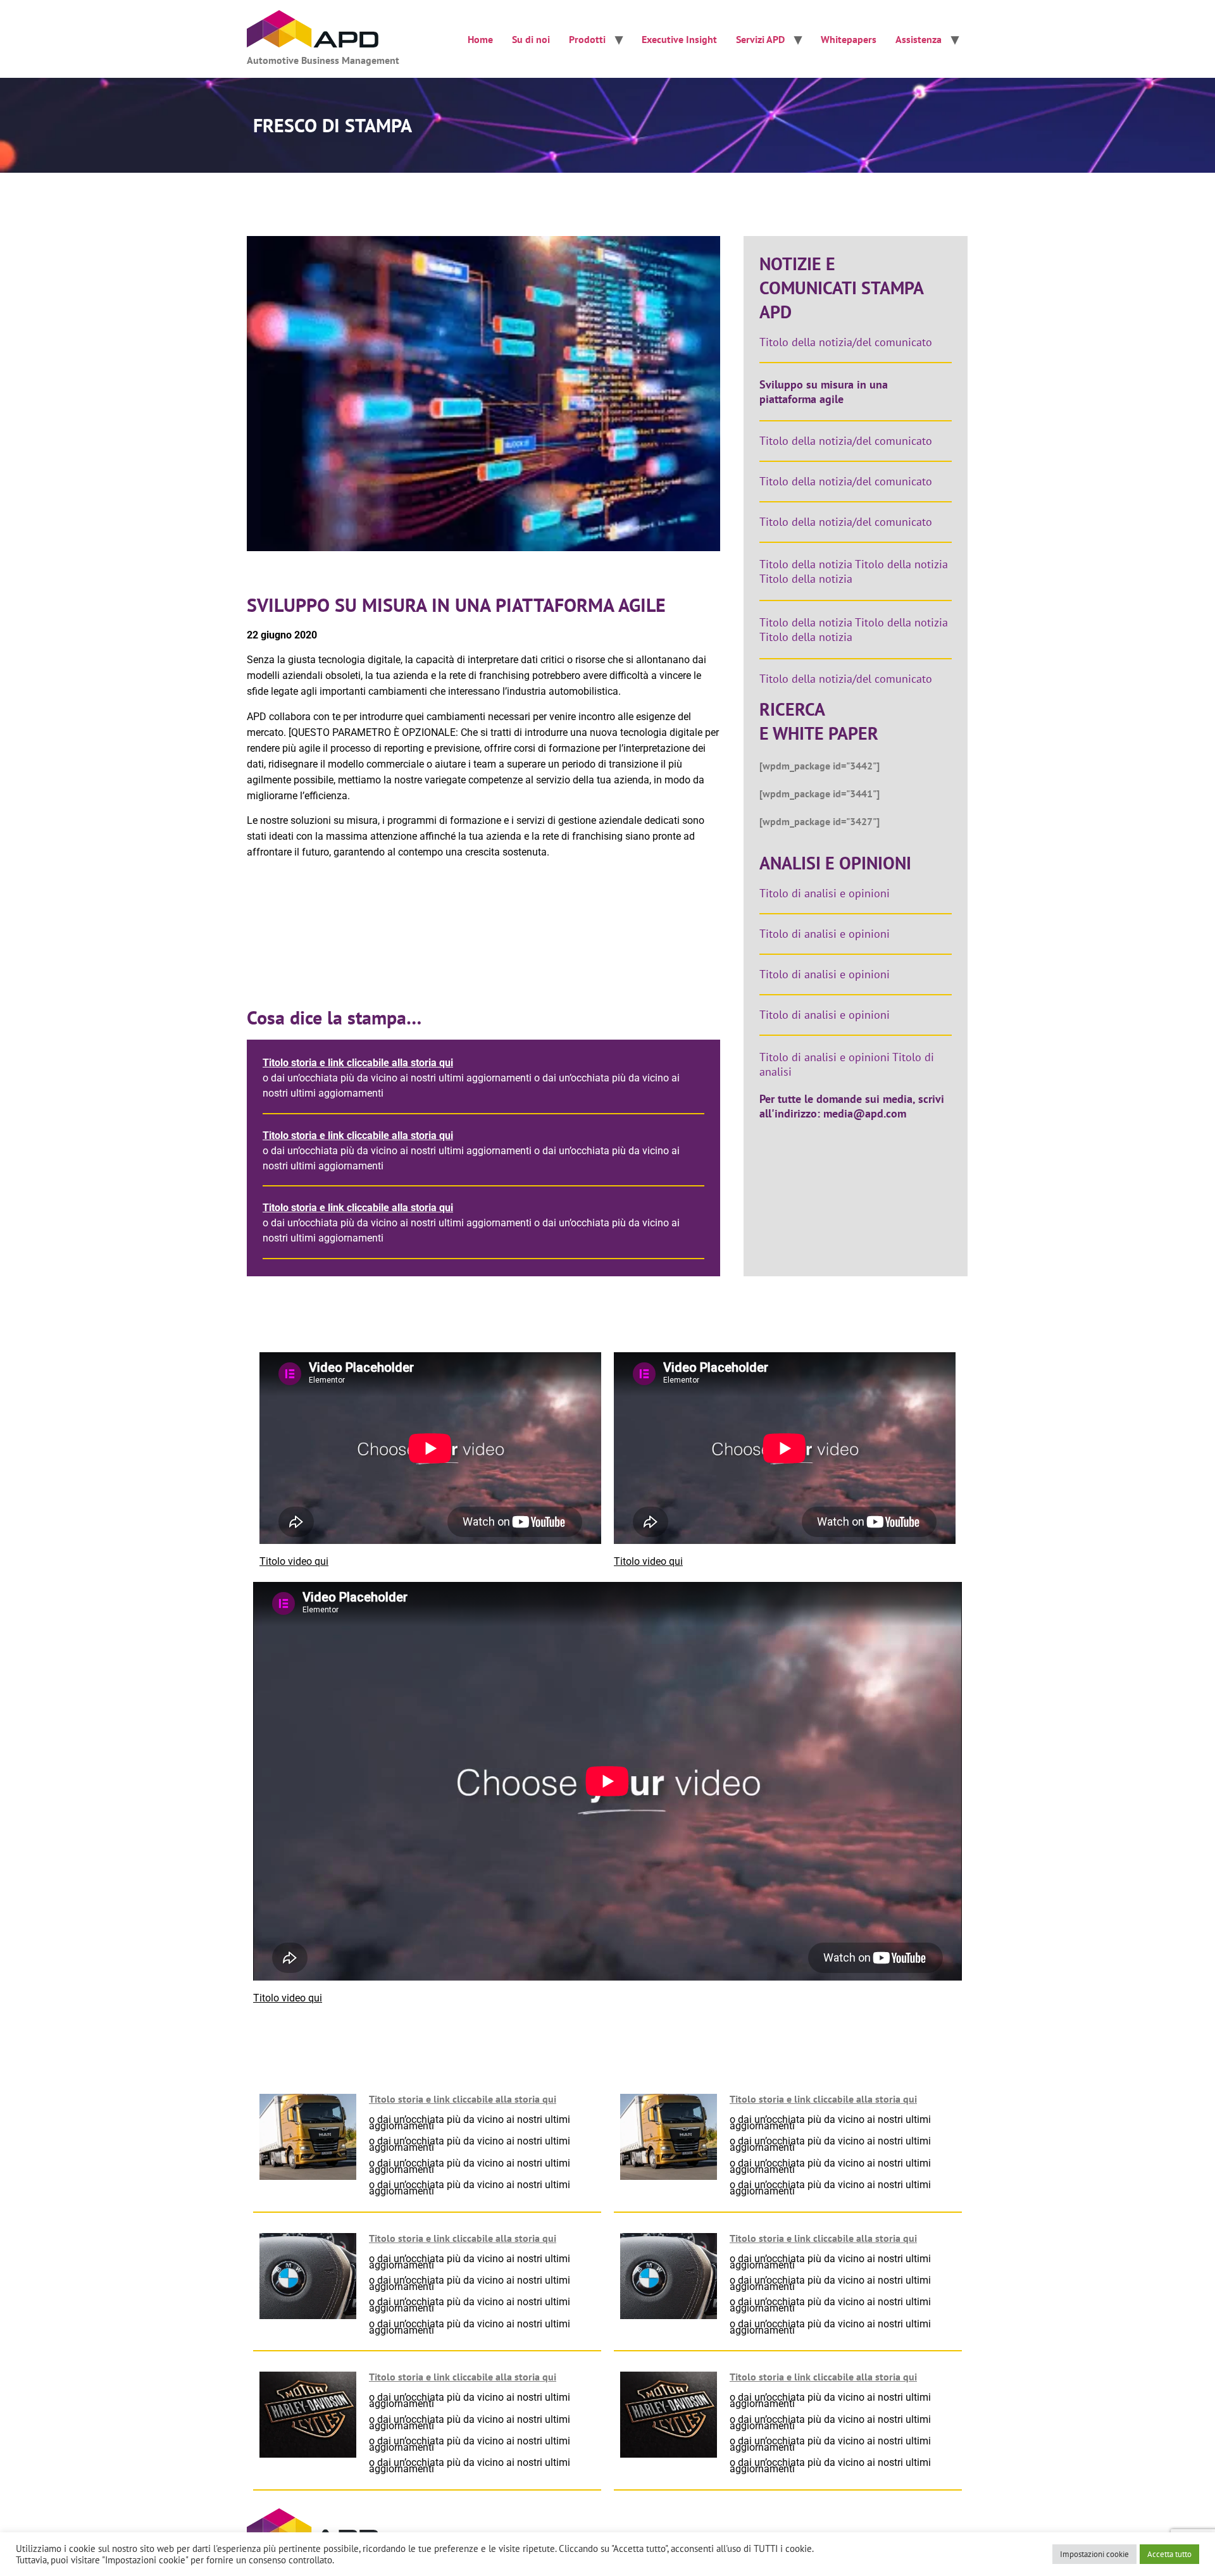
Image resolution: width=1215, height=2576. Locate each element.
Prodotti (587, 39)
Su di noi (531, 39)
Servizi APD (760, 39)
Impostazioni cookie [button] (1094, 2554)
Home (480, 39)
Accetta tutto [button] (1169, 2554)
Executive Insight (679, 39)
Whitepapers (849, 39)
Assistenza (919, 39)
